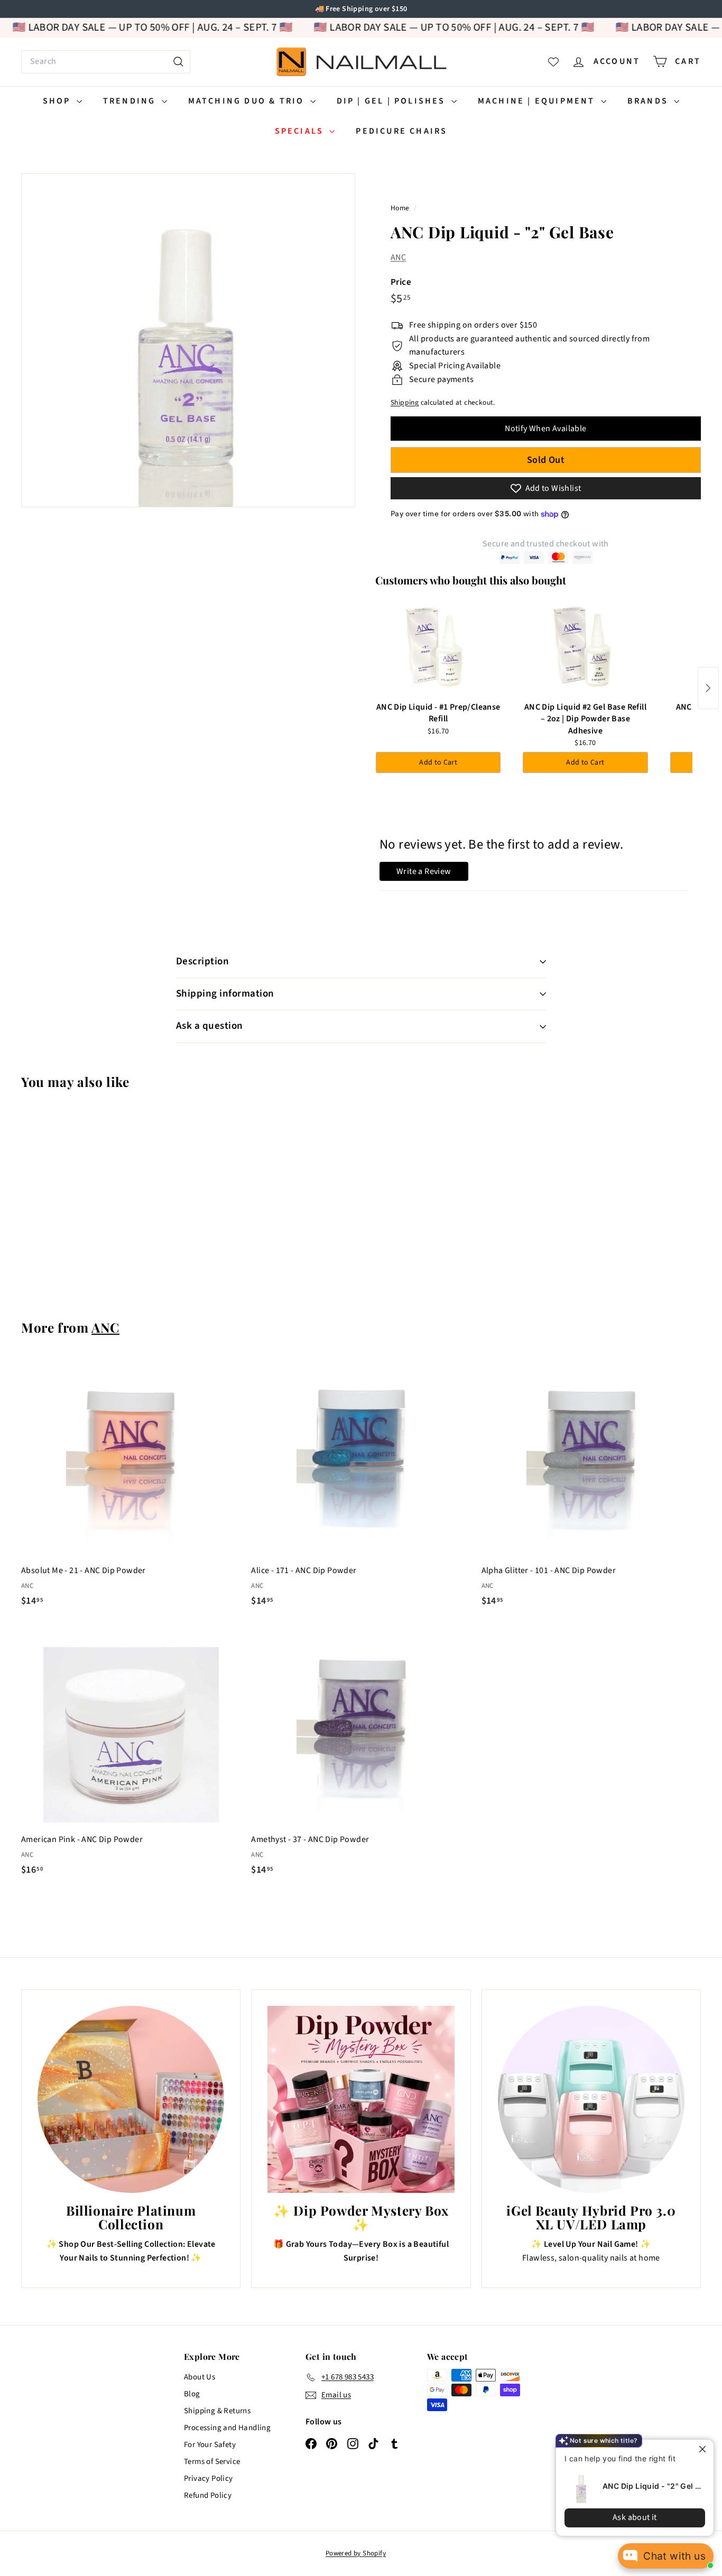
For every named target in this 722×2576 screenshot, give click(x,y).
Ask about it (627, 2517)
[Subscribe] (320, 1331)
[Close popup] (696, 2449)
